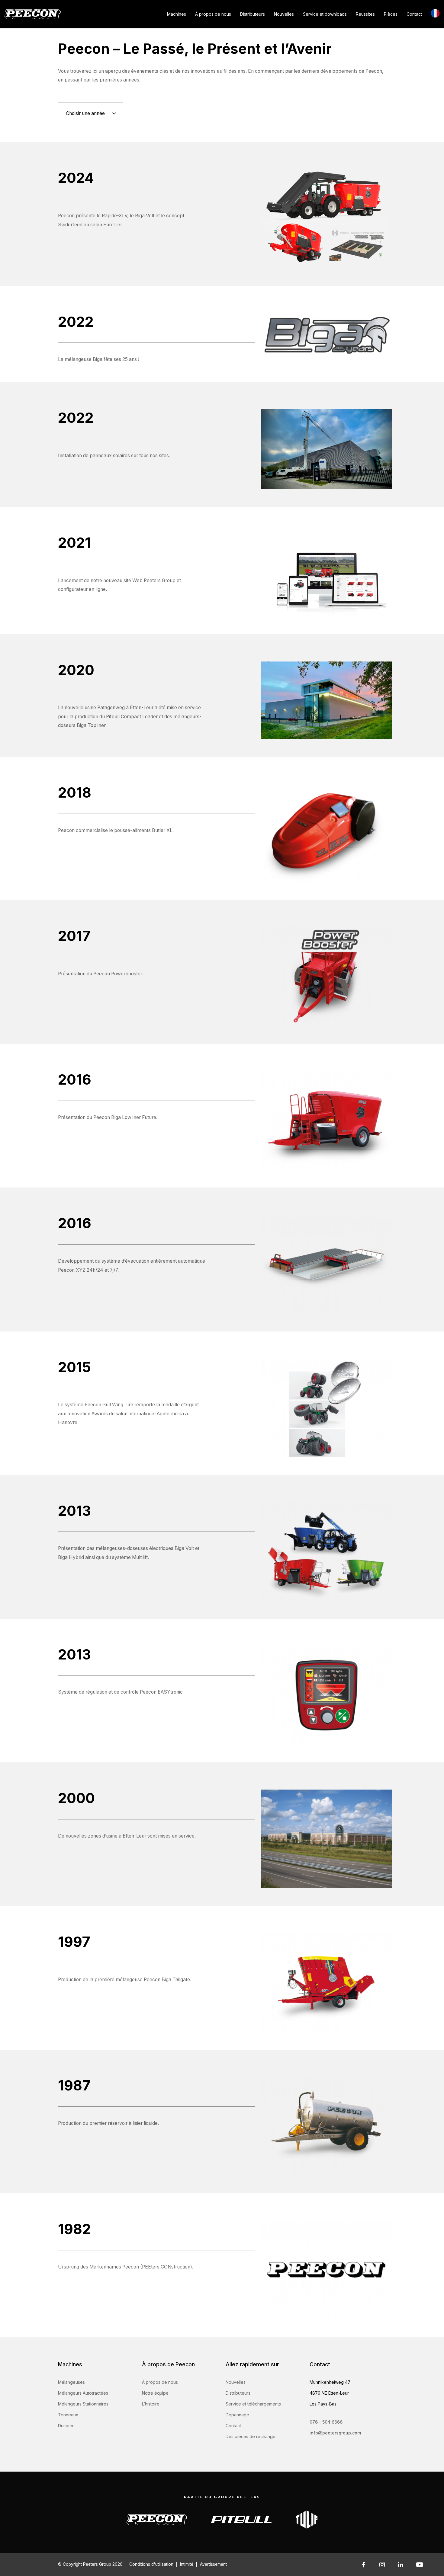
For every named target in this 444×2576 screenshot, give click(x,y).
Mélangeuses (71, 2382)
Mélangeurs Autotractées (83, 2393)
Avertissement (213, 2564)
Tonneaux (68, 2415)
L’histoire (151, 2404)
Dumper (66, 2426)
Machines (177, 14)
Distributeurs (253, 14)
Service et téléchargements (253, 2404)
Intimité (187, 2564)
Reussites (365, 14)
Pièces (391, 14)
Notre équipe (155, 2393)
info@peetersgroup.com (335, 2433)
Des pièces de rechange (251, 2436)
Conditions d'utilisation (151, 2564)
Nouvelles (284, 14)
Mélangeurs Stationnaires (83, 2404)
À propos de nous (213, 14)
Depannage (237, 2415)
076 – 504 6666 (326, 2422)
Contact (414, 14)
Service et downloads (325, 14)
